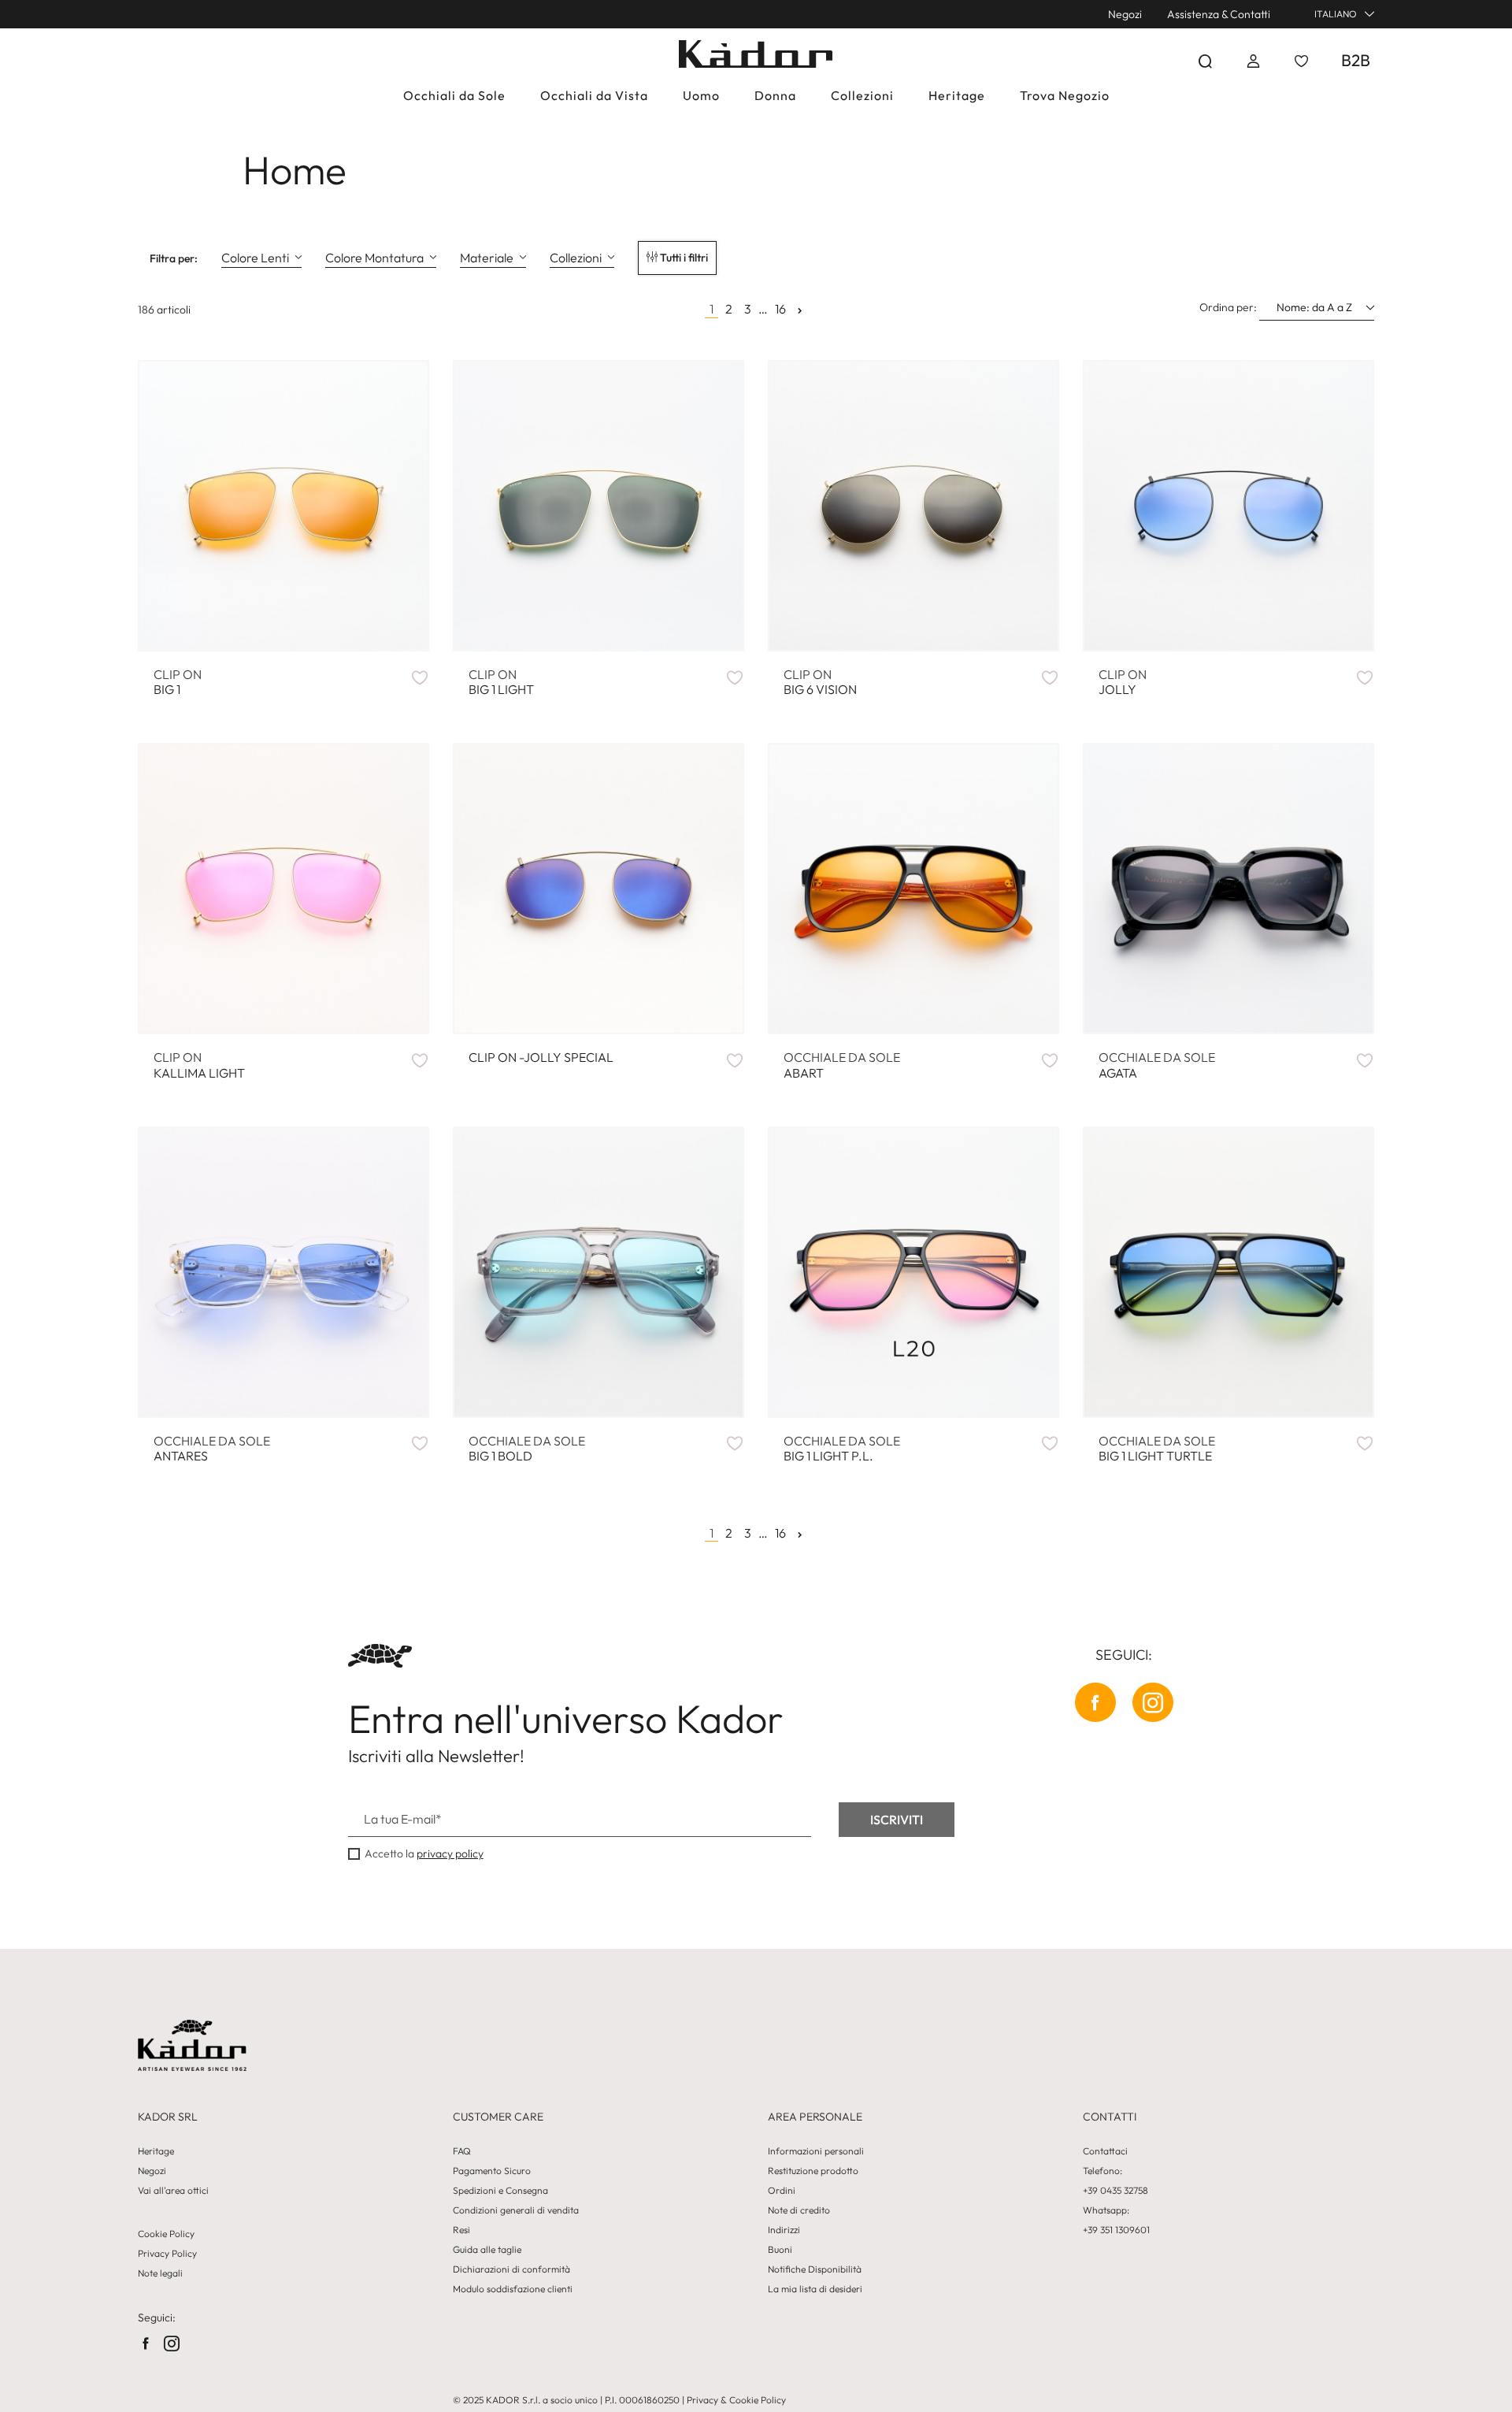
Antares (212, 1449)
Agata (1157, 1065)
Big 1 (178, 682)
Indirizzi (784, 2230)
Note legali (160, 2273)
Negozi (1125, 14)
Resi (461, 2230)
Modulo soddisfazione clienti (513, 2289)
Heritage (156, 2151)
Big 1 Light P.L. (842, 1449)
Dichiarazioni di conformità (511, 2269)
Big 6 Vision (820, 682)
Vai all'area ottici (173, 2191)
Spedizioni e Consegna (500, 2191)
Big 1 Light (501, 682)
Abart (842, 1065)
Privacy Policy (167, 2254)
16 (780, 309)
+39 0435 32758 (1115, 2191)
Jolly (1123, 682)
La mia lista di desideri (815, 2289)
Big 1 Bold (527, 1449)
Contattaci (1105, 2151)
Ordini (782, 2191)
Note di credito (799, 2210)
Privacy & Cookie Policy (736, 2400)
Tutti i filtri (683, 258)
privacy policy (450, 1854)
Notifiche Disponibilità (815, 2269)
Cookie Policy (166, 2234)
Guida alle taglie (487, 2250)
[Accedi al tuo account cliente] (1253, 61)
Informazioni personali (816, 2151)
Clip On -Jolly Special (541, 1058)
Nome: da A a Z (1316, 307)
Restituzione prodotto (813, 2171)
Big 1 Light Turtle (1157, 1449)
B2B (1356, 60)
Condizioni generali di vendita (516, 2210)
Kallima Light (199, 1065)
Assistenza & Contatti (1219, 14)
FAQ (462, 2151)
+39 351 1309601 (1116, 2230)
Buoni (780, 2250)
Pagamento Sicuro (492, 2171)
